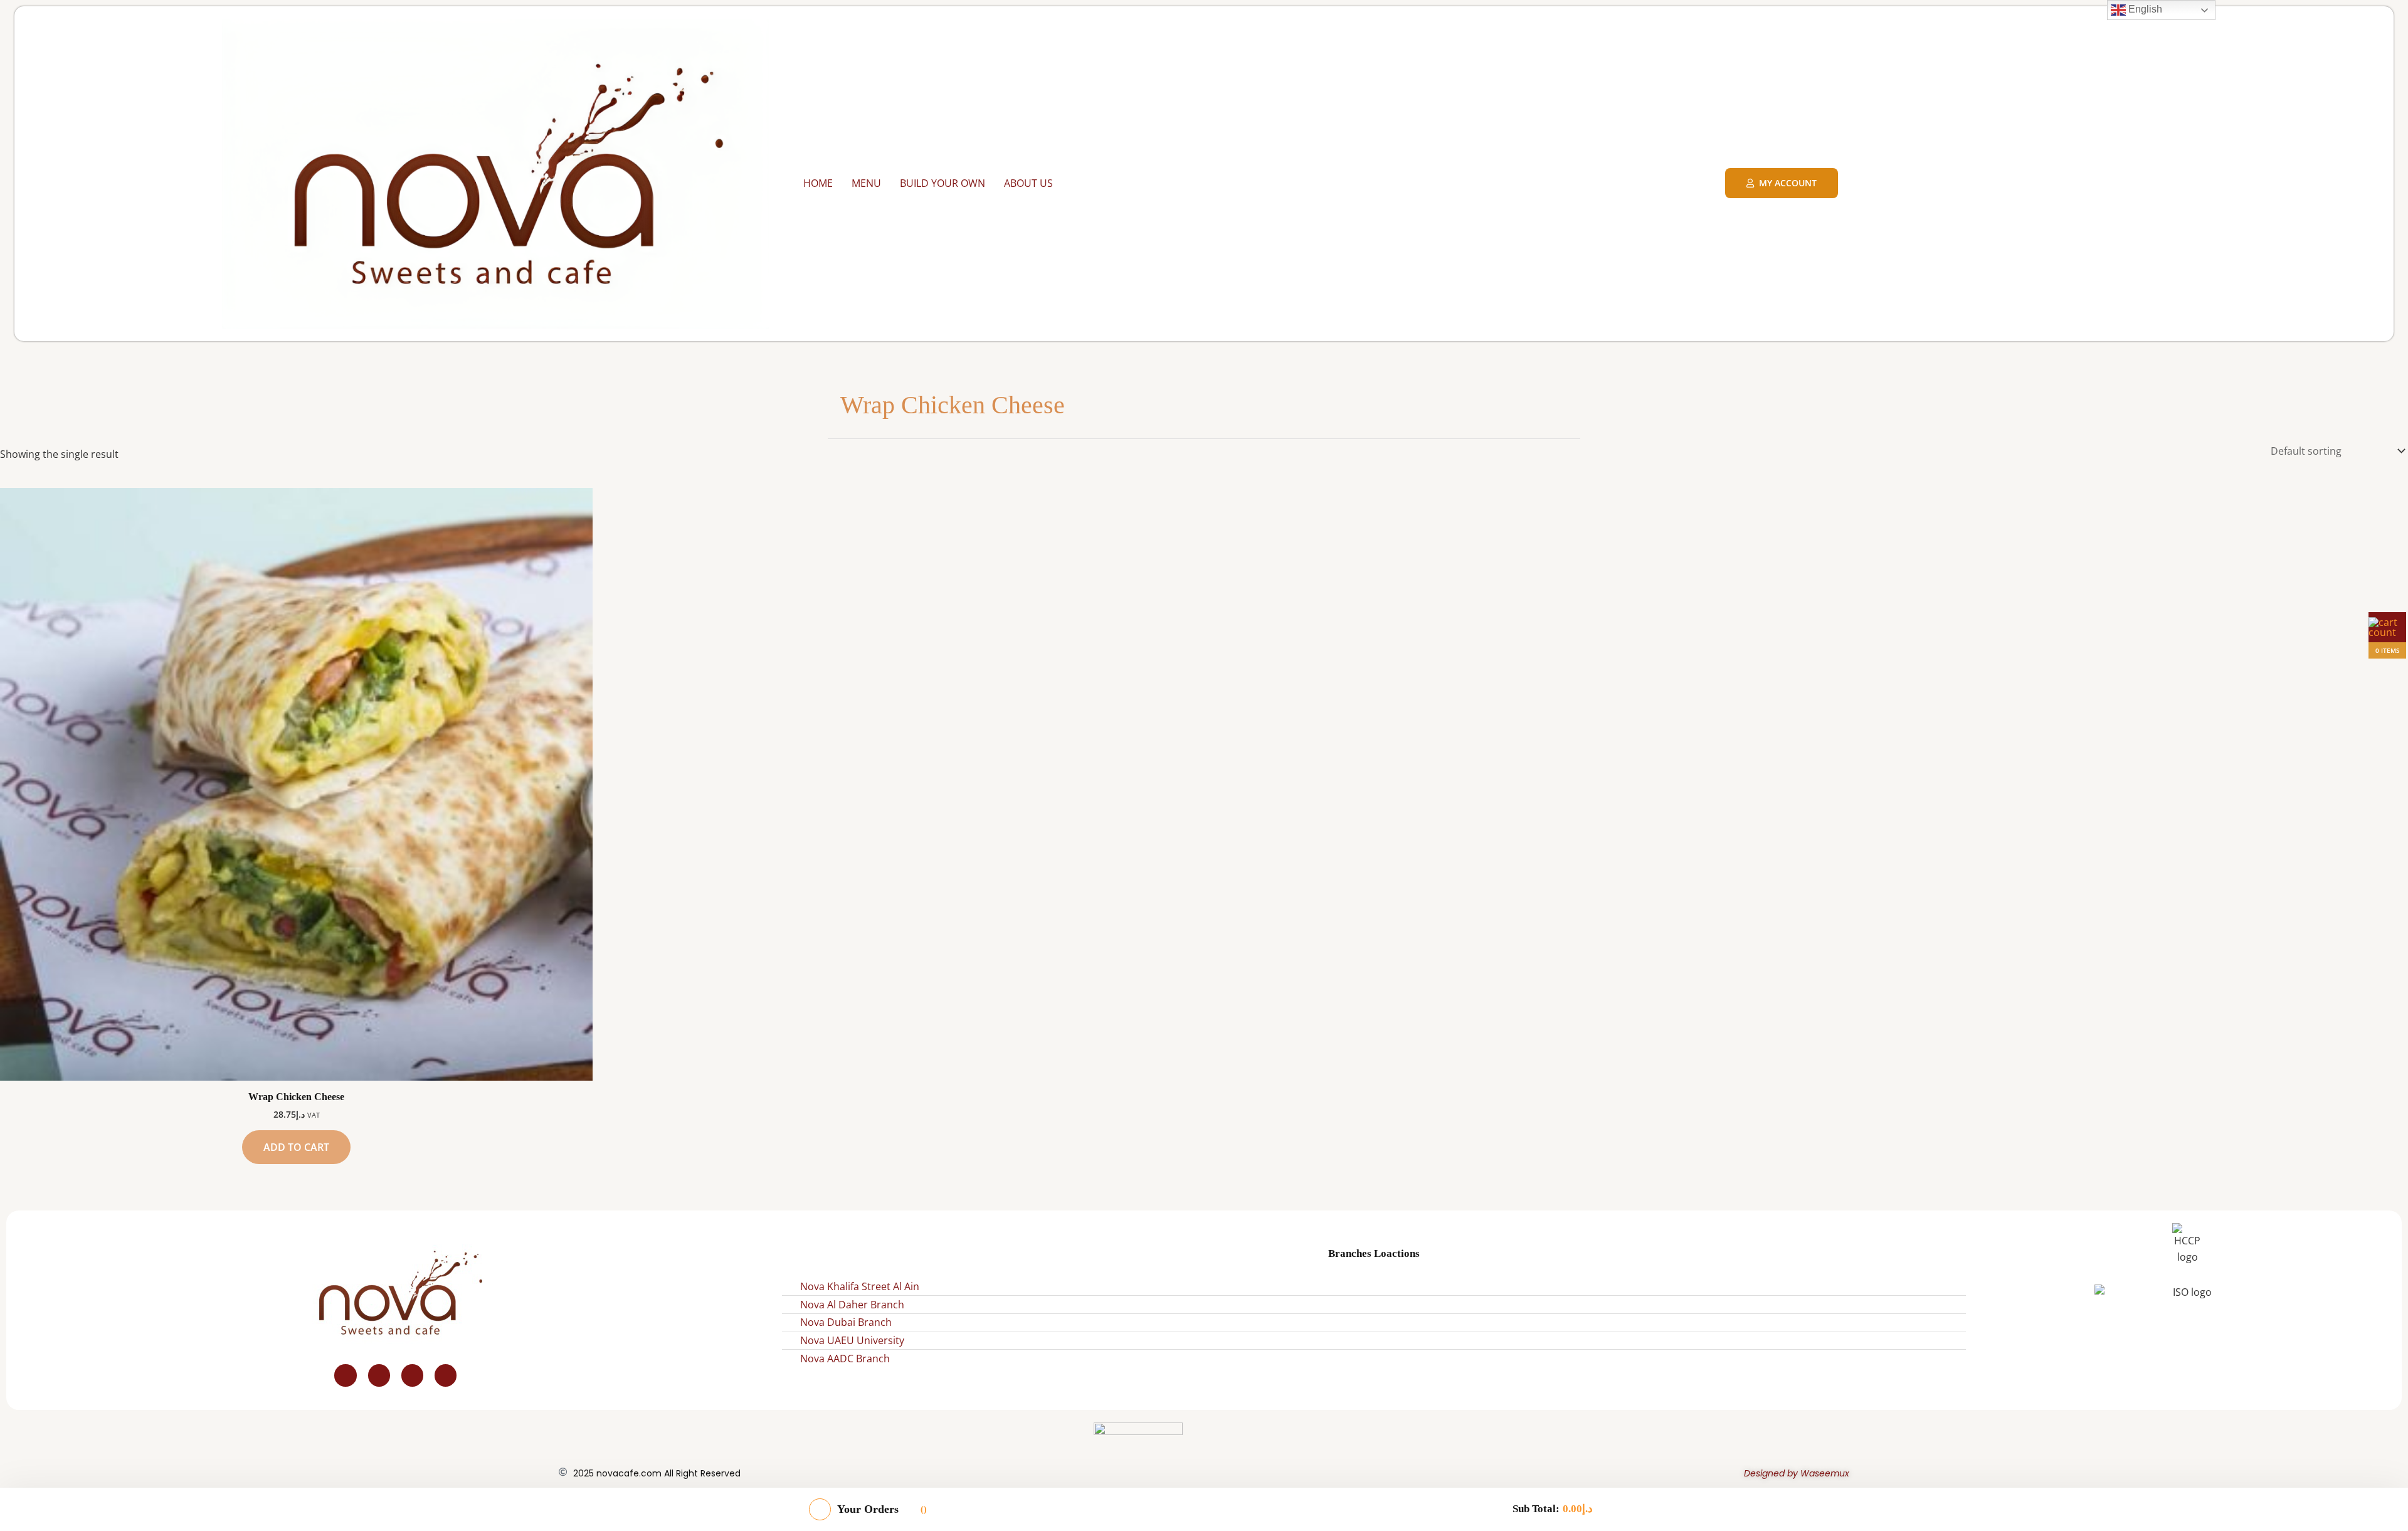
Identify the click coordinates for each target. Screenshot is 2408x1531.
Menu (866, 183)
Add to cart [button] (296, 1147)
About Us (1028, 183)
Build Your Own (943, 183)
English (2144, 9)
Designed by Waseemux (1797, 1473)
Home (818, 183)
